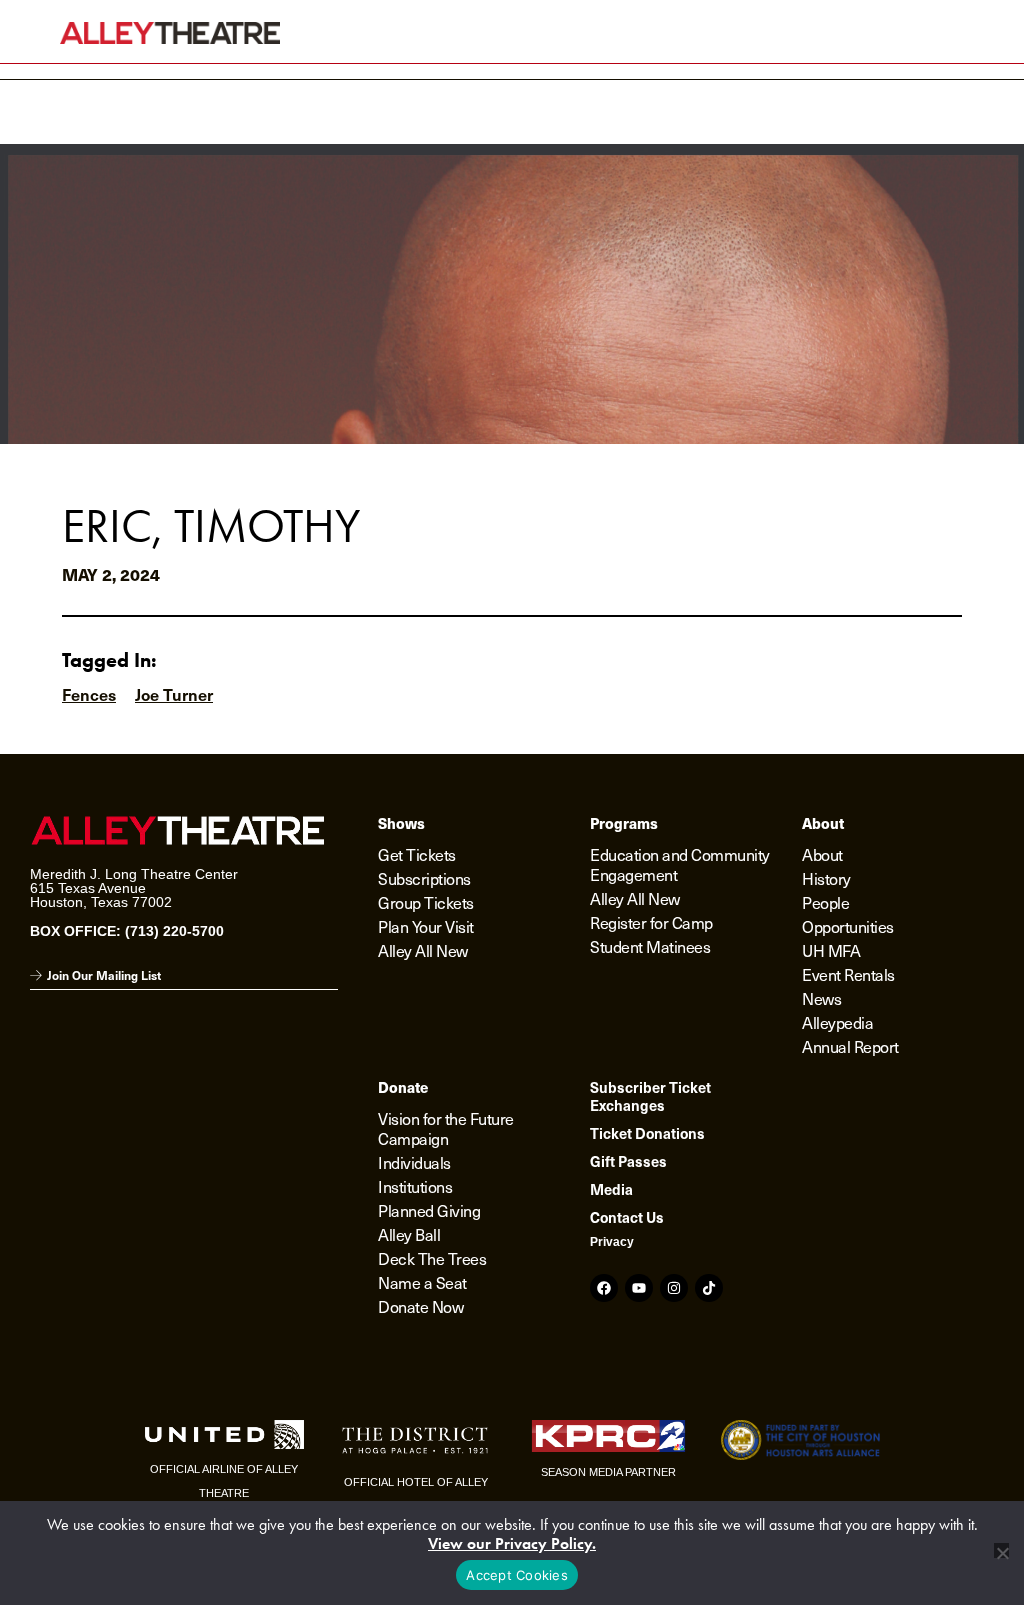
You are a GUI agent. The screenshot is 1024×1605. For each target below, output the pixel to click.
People (825, 902)
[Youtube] (639, 1288)
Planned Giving (429, 1210)
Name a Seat (422, 1282)
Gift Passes (628, 1161)
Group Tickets (426, 902)
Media (611, 1189)
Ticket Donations (647, 1133)
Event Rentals (848, 974)
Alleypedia (837, 1022)
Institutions (415, 1186)
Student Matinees (650, 946)
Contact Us (627, 1217)
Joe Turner (174, 694)
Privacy (612, 1242)
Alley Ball (409, 1234)
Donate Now (420, 1306)
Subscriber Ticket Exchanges (650, 1096)
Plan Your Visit (426, 926)
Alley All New (423, 950)
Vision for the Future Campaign (446, 1128)
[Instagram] (674, 1288)
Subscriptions (424, 878)
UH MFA (831, 950)
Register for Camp (651, 922)
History (826, 878)
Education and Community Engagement (680, 864)
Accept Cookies (517, 1575)
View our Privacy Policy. (512, 1543)
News (821, 998)
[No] (1001, 1550)
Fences (89, 694)
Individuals (414, 1162)
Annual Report (850, 1046)
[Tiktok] (709, 1288)
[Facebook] (604, 1288)
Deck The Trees (432, 1258)
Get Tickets (417, 854)
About (822, 854)
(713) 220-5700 (174, 931)
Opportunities (848, 926)
